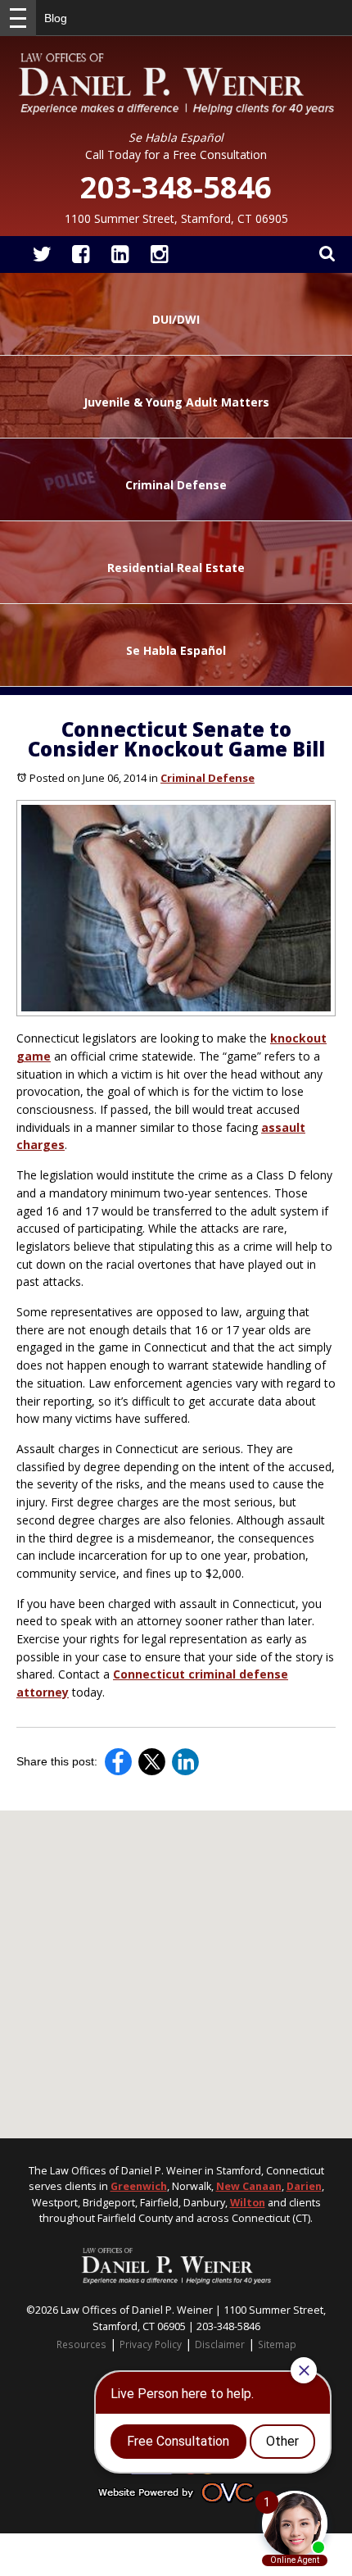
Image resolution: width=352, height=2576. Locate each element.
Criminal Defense (208, 778)
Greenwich (139, 2186)
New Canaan (249, 2186)
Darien (304, 2186)
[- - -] (18, 18)
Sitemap (277, 2344)
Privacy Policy (151, 2344)
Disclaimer (220, 2344)
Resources (81, 2344)
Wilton (248, 2203)
